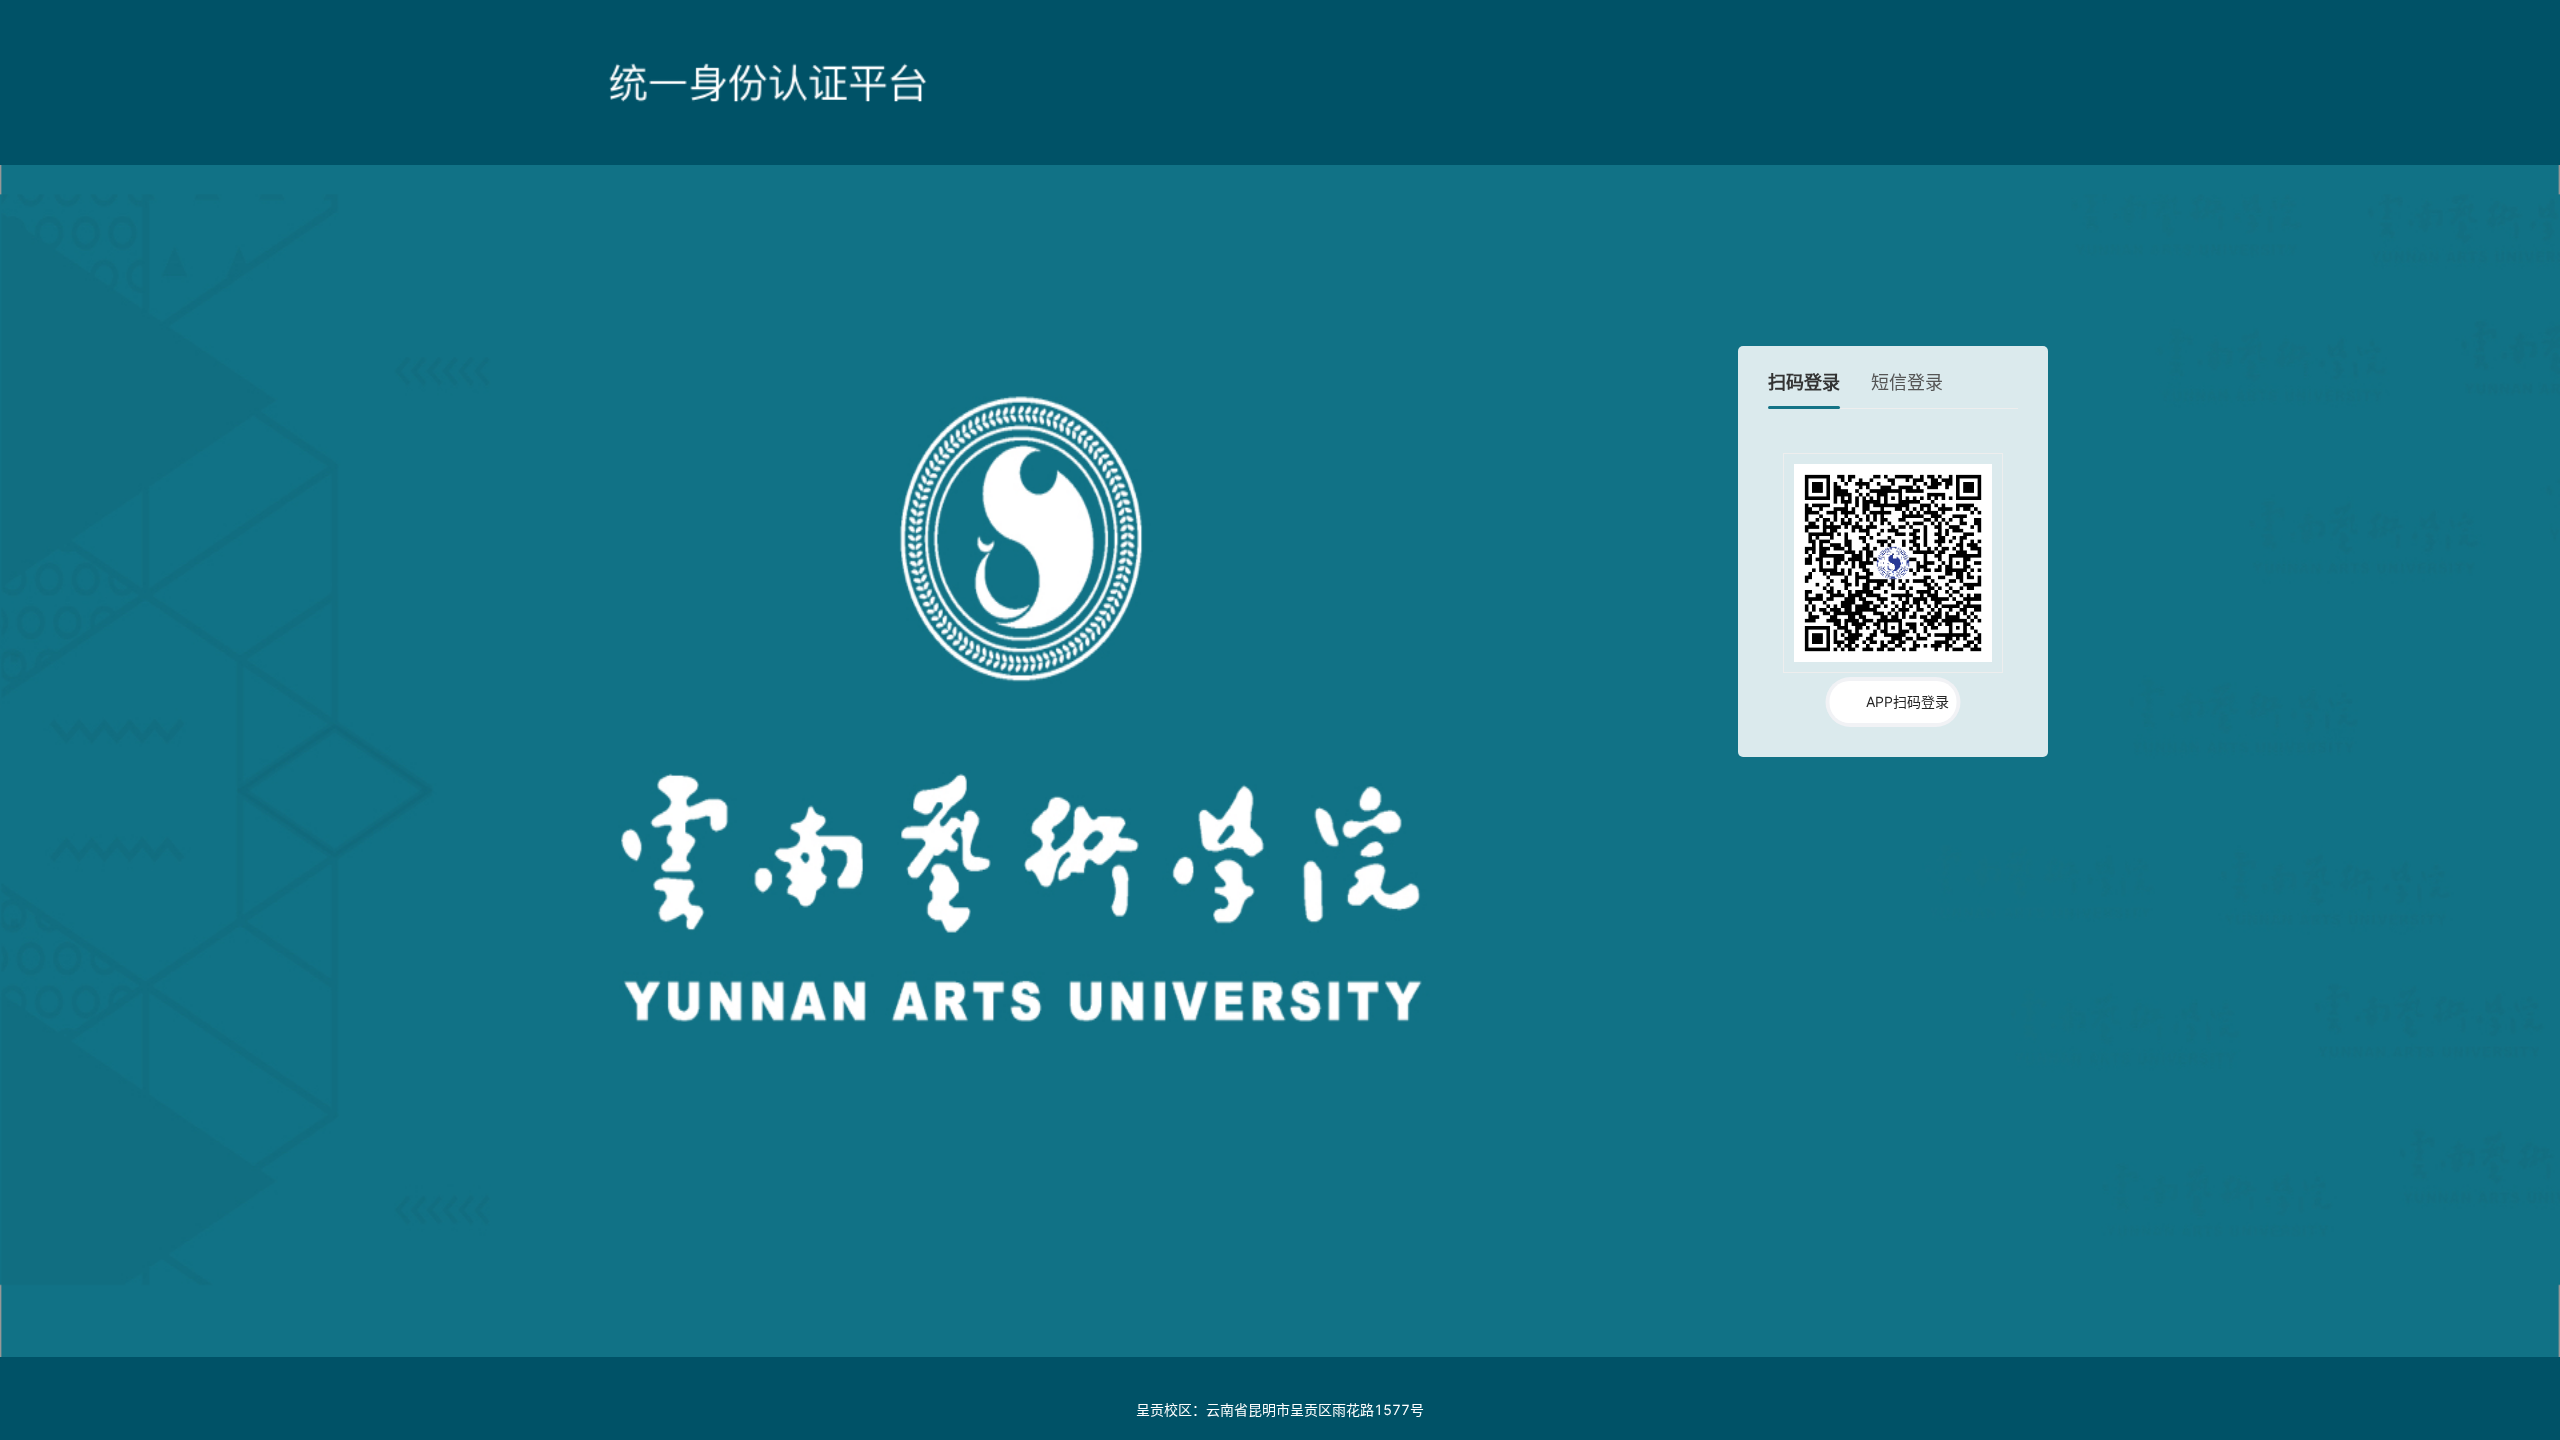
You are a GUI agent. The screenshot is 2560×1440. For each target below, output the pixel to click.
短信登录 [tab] (1907, 383)
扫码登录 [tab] (1804, 383)
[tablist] (1893, 389)
